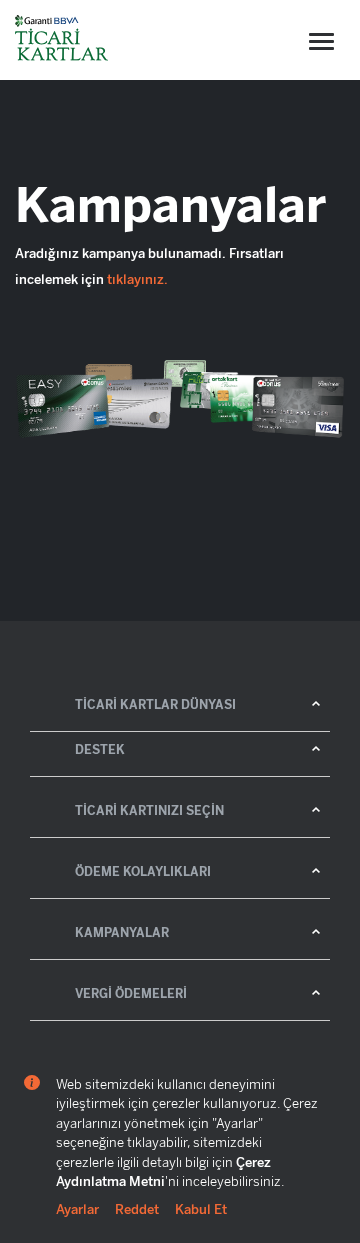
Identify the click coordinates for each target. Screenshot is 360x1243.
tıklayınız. (137, 279)
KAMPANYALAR (122, 933)
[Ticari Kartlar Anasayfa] (63, 40)
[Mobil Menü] (321, 41)
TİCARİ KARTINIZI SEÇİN (149, 811)
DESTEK (100, 750)
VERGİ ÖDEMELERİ (131, 994)
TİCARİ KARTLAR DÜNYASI (155, 705)
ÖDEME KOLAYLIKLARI (143, 872)
